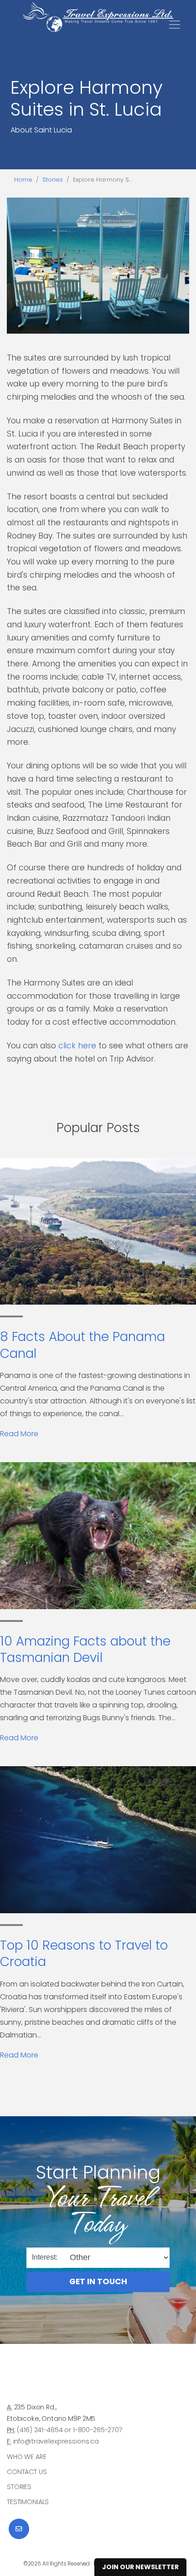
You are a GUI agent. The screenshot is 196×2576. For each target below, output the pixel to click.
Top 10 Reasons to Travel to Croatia (84, 1954)
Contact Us (27, 2472)
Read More (19, 1434)
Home (23, 180)
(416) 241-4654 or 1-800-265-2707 (70, 2430)
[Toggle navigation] (175, 25)
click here (77, 1046)
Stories (53, 180)
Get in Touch (98, 2281)
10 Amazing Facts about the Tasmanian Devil (85, 1649)
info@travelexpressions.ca (56, 2441)
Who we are (27, 2457)
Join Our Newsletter (140, 2567)
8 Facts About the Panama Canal (83, 1345)
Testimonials (28, 2502)
